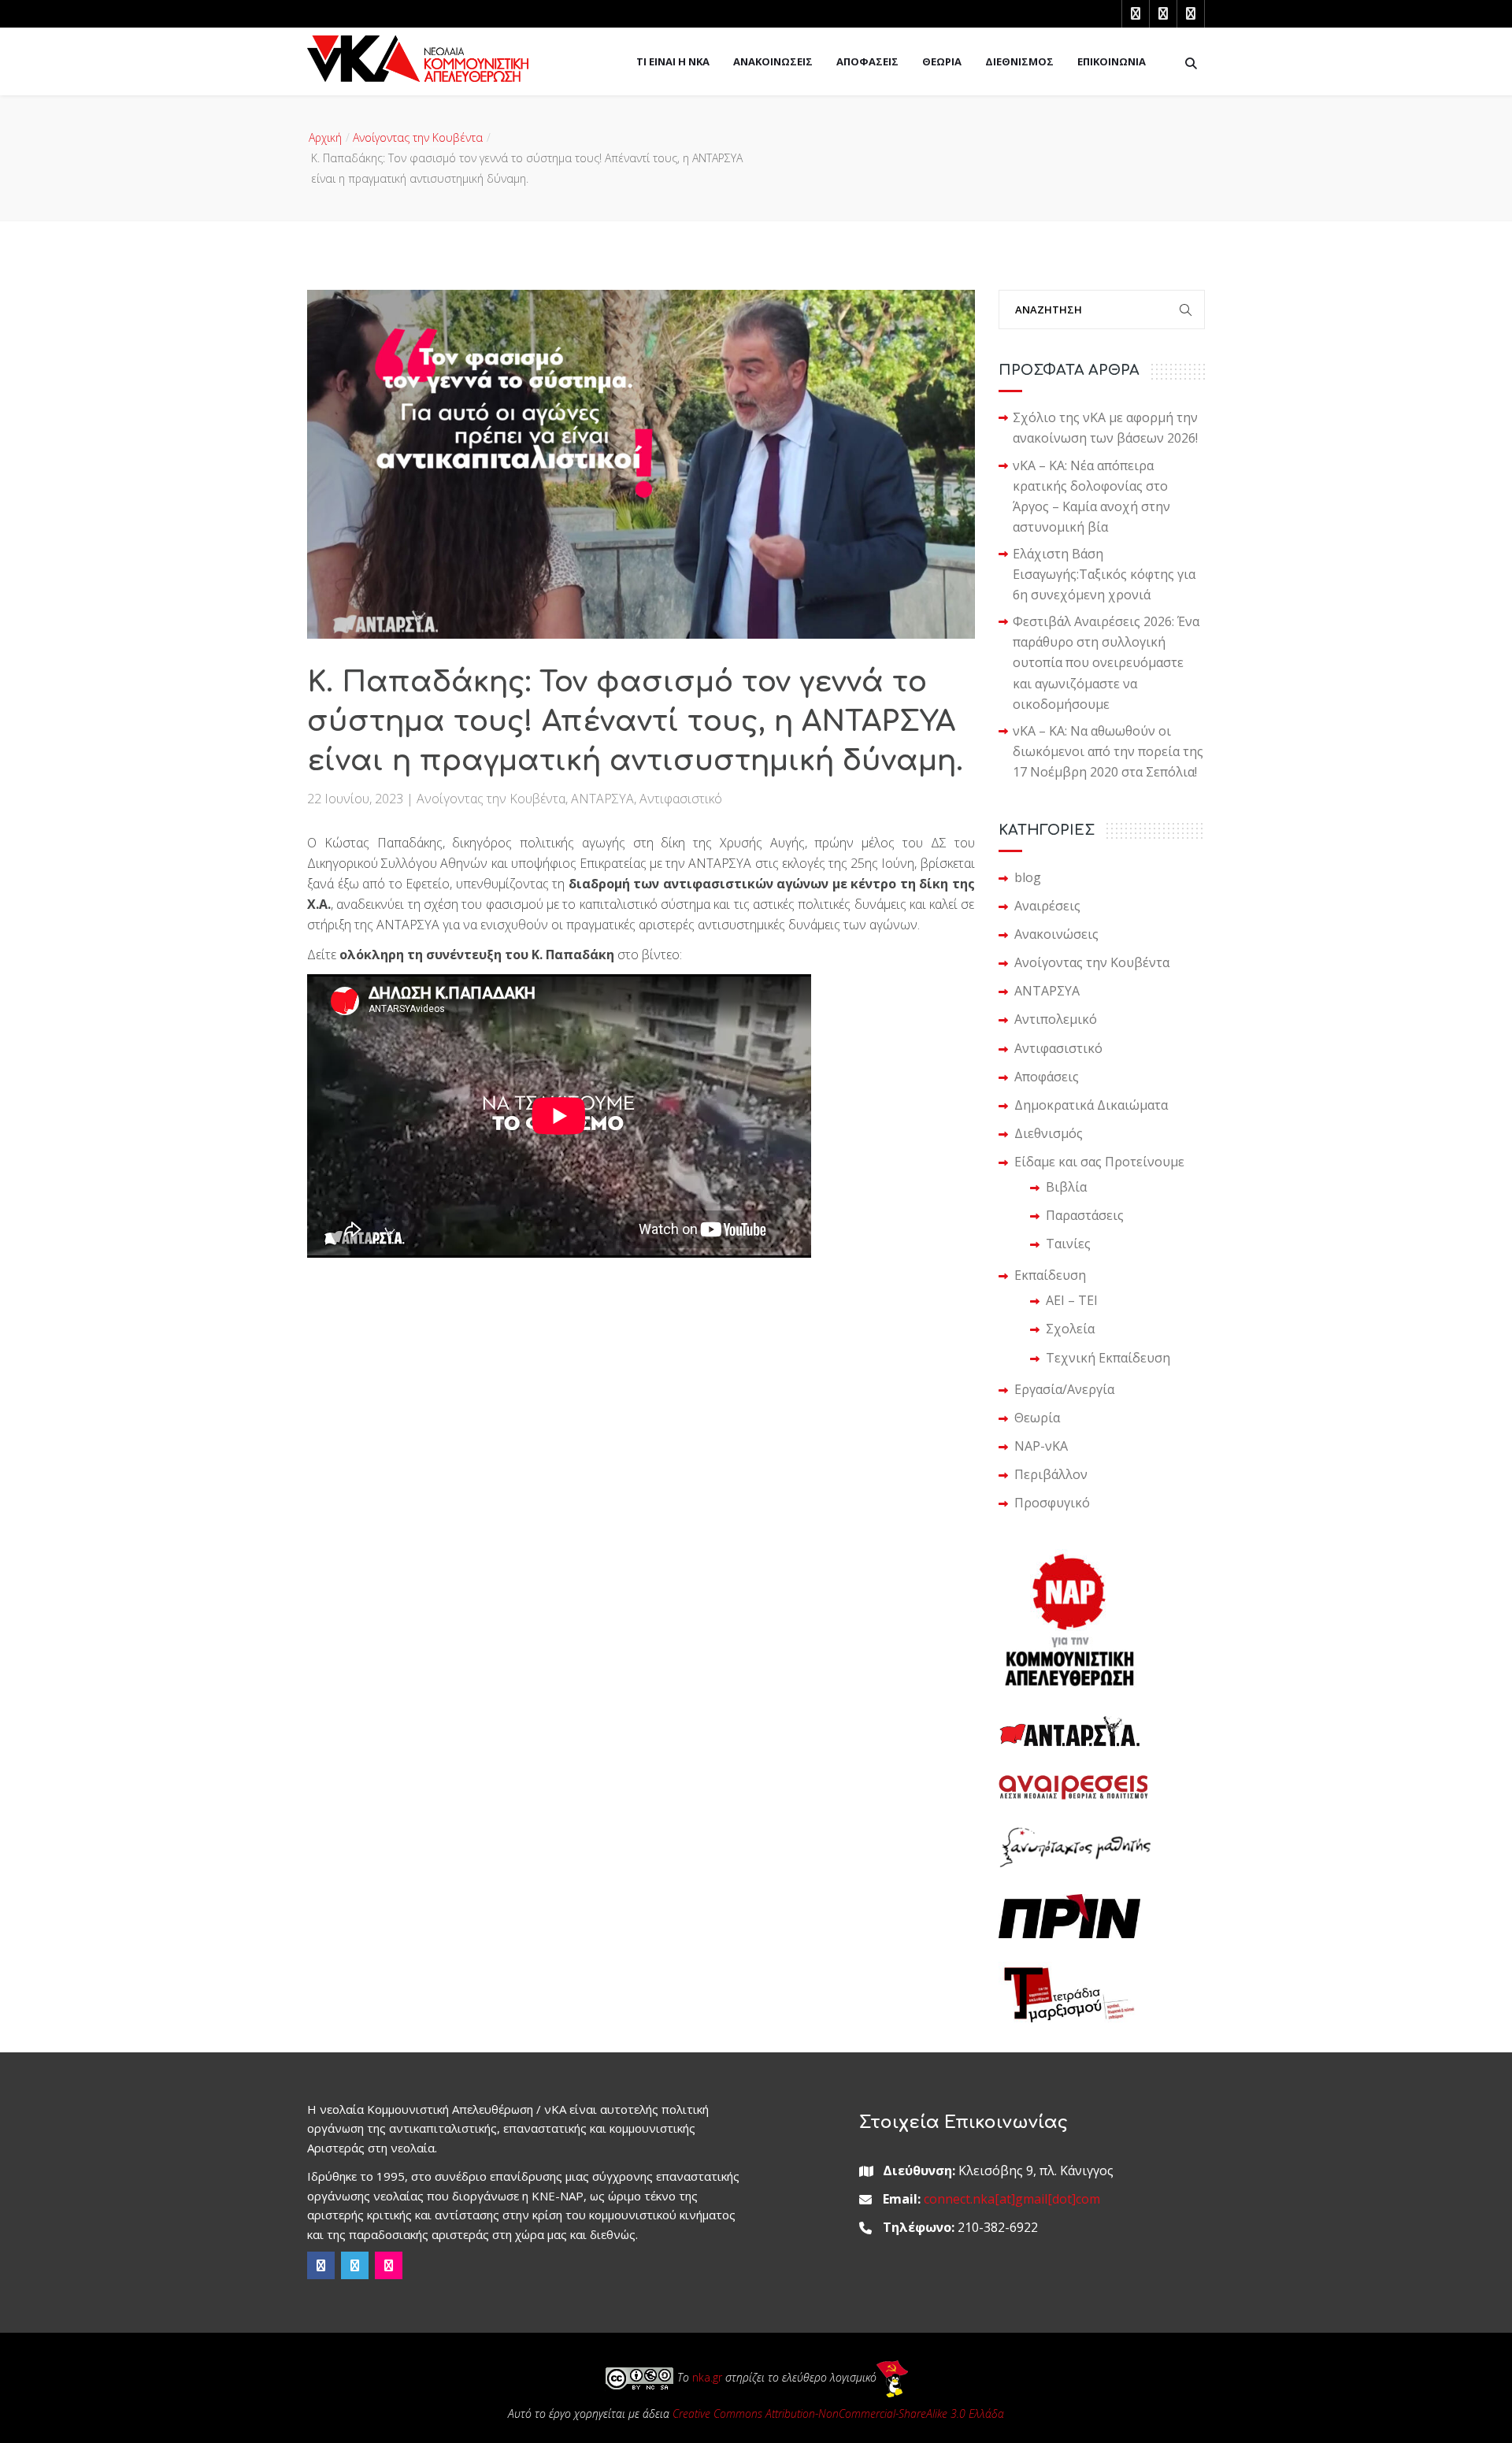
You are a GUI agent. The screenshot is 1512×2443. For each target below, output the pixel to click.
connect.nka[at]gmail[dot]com (1012, 2199)
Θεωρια (942, 61)
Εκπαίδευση (1050, 1275)
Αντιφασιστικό (681, 799)
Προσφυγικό (1052, 1503)
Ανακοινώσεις (1056, 934)
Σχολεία (1070, 1329)
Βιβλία (1066, 1187)
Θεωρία (1037, 1418)
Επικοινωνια (1112, 61)
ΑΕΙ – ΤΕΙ (1072, 1300)
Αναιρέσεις (1047, 906)
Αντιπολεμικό (1056, 1019)
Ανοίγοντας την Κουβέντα (418, 137)
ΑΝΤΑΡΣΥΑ (602, 799)
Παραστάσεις (1085, 1215)
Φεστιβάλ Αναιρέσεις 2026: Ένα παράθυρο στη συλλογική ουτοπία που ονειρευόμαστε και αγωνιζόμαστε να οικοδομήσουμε (1106, 662)
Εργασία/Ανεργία (1064, 1389)
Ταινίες (1068, 1244)
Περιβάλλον (1051, 1474)
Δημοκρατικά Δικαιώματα (1091, 1105)
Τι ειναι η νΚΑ (673, 61)
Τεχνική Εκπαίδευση (1108, 1358)
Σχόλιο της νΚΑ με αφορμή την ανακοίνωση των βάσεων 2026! (1105, 428)
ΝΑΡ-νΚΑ (1041, 1446)
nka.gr (707, 2377)
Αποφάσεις (1047, 1077)
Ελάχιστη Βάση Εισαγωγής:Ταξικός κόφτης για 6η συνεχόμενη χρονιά (1104, 574)
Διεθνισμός (1049, 1133)
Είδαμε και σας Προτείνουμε (1099, 1162)
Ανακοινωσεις (773, 61)
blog (1028, 877)
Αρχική (325, 137)
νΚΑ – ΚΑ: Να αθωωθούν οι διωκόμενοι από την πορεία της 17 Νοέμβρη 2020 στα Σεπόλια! (1108, 751)
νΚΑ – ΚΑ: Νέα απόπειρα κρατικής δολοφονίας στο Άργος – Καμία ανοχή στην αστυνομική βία (1091, 496)
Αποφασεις (867, 61)
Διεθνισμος (1019, 61)
